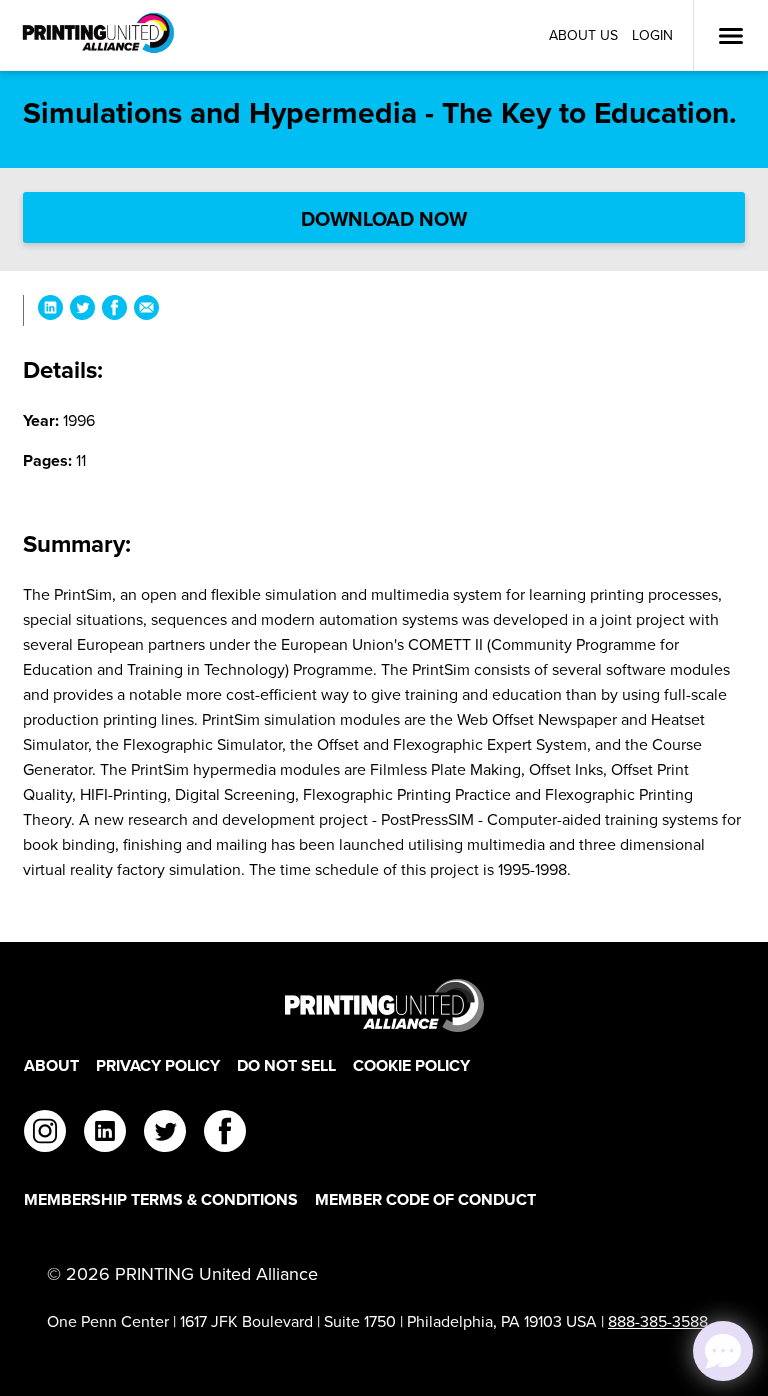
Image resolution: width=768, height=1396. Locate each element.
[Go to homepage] (384, 1005)
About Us (583, 35)
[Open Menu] (731, 36)
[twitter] (165, 1134)
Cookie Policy (411, 1065)
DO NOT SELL (286, 1065)
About (51, 1065)
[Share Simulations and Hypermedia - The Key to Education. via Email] (146, 310)
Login (652, 35)
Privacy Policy (158, 1065)
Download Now (384, 219)
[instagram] (45, 1134)
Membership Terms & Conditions (161, 1199)
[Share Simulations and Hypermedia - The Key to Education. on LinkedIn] (50, 310)
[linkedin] (105, 1134)
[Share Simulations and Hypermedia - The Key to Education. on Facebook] (114, 310)
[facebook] (225, 1134)
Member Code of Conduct (425, 1199)
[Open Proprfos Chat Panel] (723, 1351)
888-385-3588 (658, 1321)
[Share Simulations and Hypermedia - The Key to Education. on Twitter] (82, 310)
